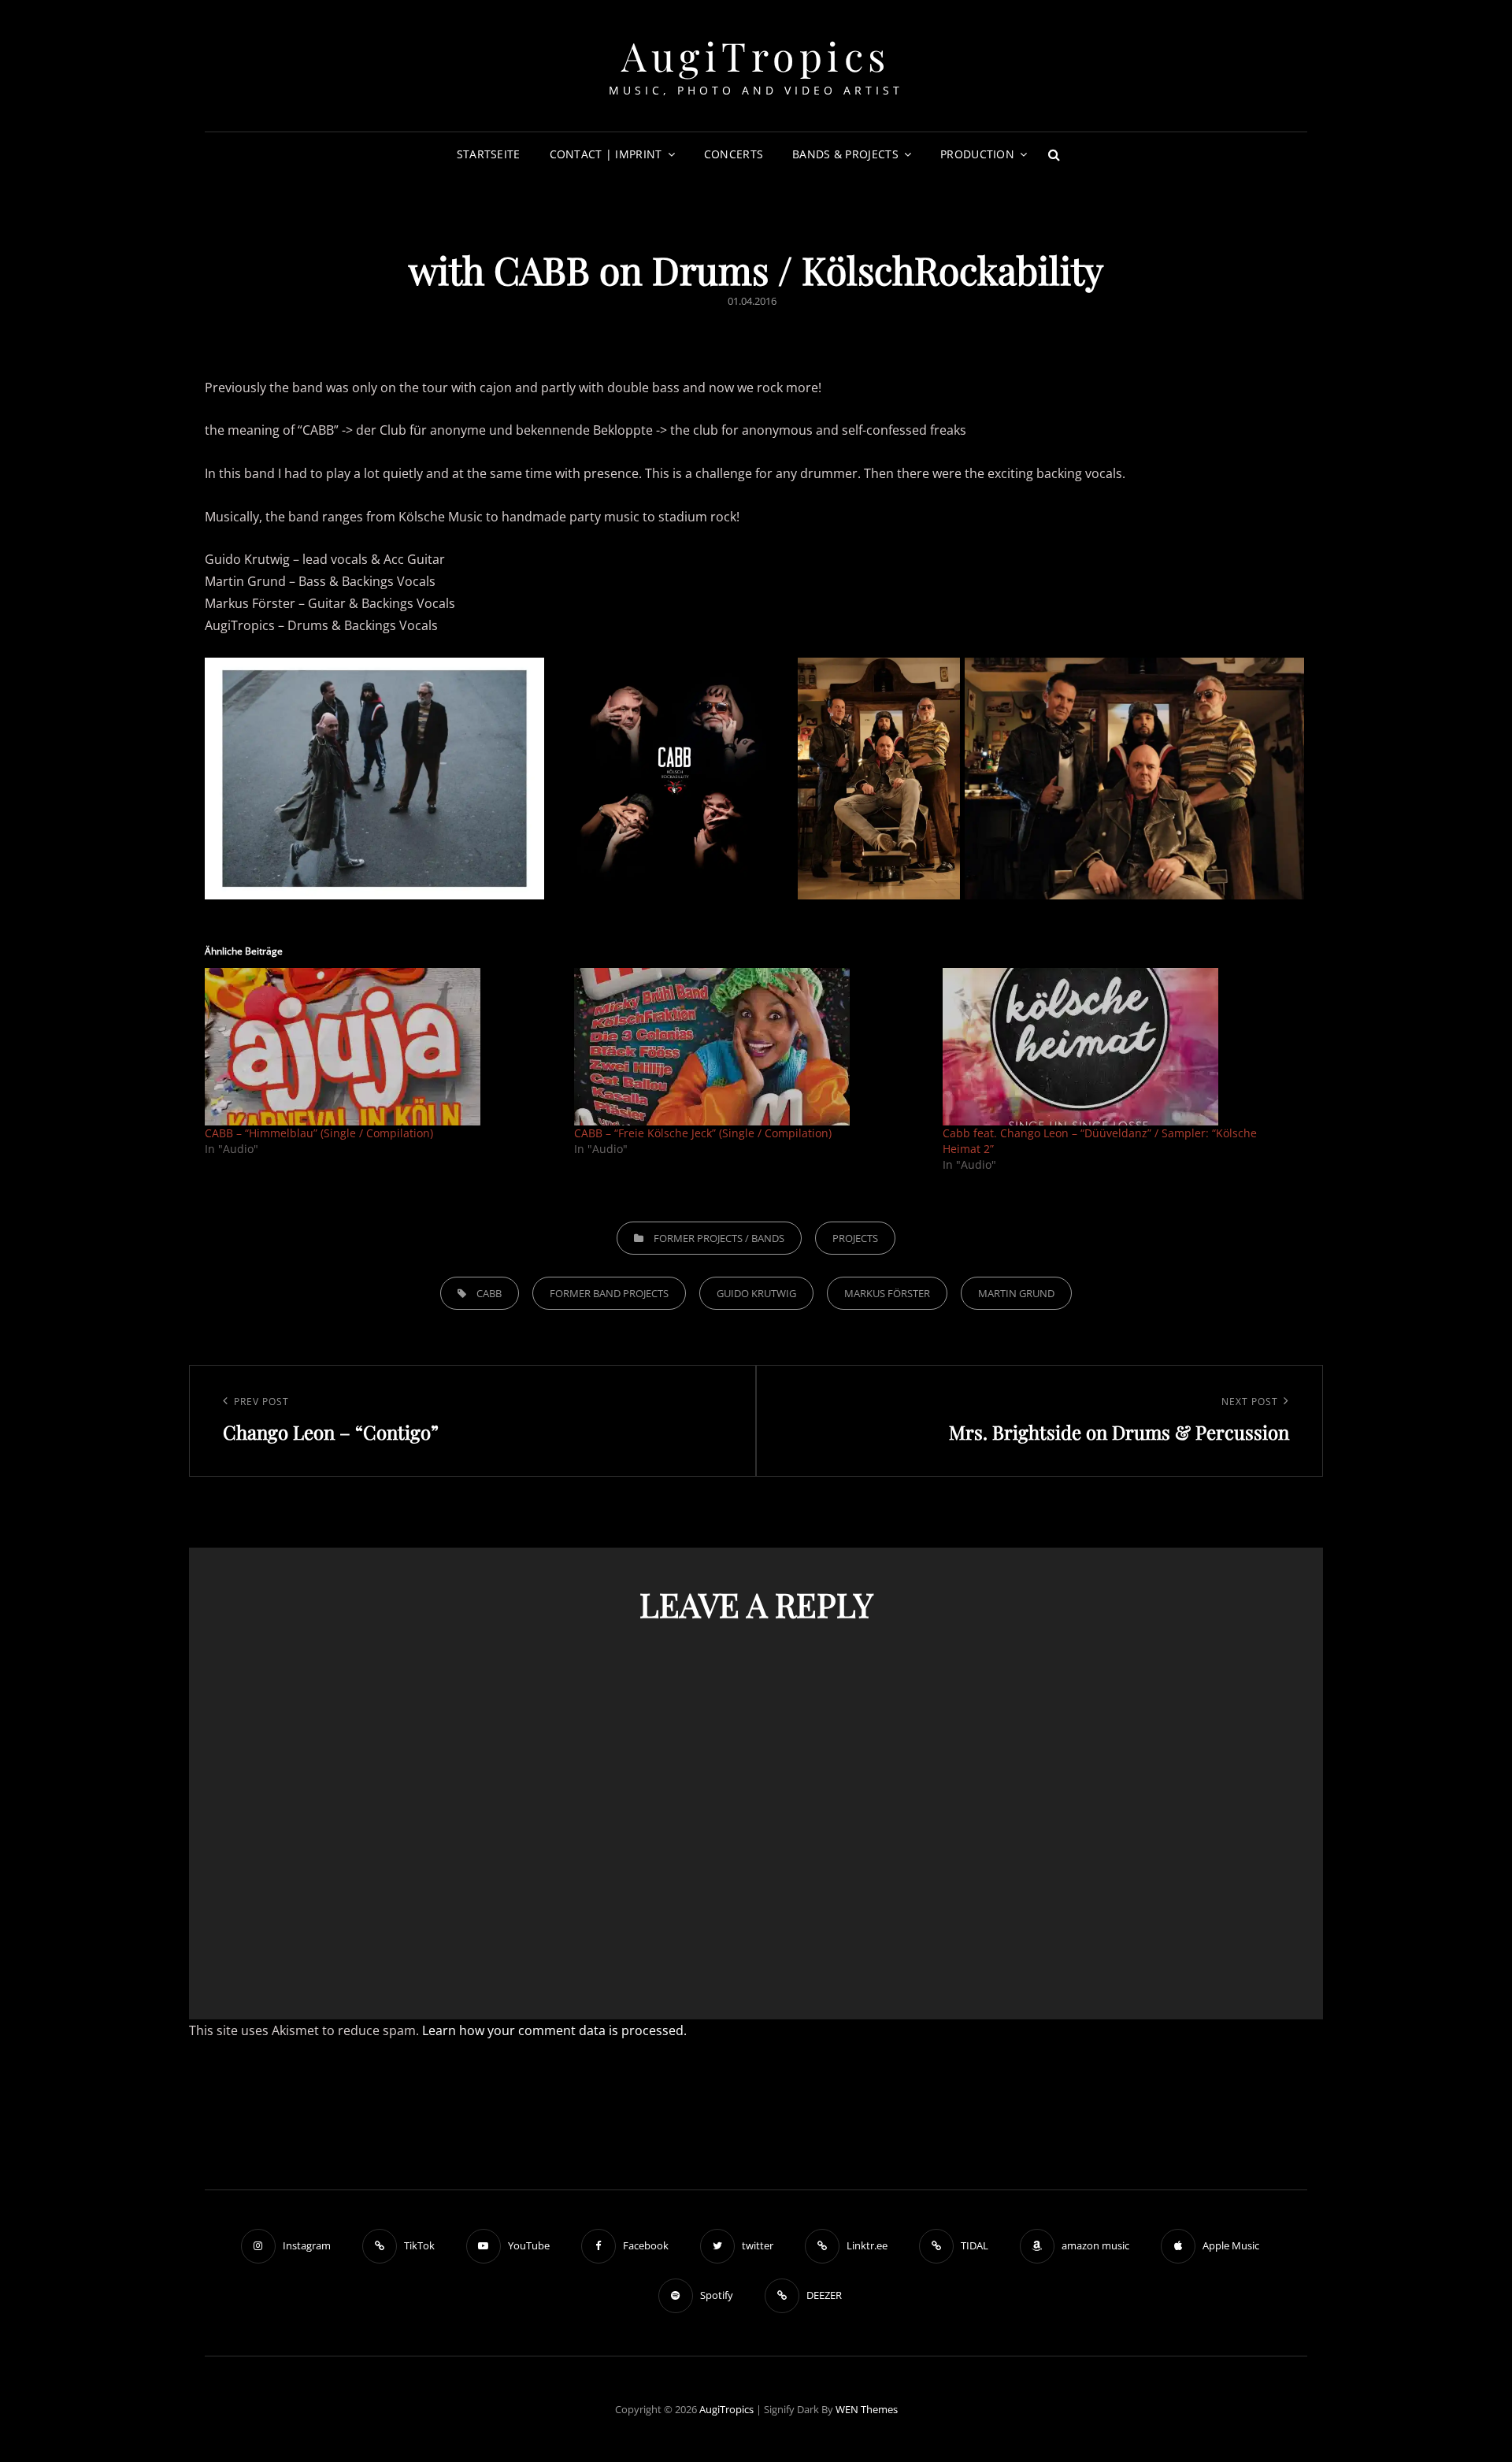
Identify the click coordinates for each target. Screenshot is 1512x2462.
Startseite (489, 154)
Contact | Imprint (606, 154)
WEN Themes (867, 2409)
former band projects (609, 1293)
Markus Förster (887, 1293)
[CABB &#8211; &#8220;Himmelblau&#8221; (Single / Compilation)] (382, 1047)
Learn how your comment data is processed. (554, 2030)
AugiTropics (756, 56)
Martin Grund (1016, 1293)
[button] (374, 779)
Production (977, 154)
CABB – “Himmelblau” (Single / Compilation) (319, 1133)
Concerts (734, 154)
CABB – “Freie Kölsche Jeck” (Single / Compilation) (703, 1133)
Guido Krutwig (756, 1293)
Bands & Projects (845, 154)
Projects (855, 1238)
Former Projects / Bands (719, 1238)
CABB (489, 1293)
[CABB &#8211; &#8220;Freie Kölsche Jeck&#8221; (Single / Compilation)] (751, 1047)
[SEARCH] (1054, 154)
